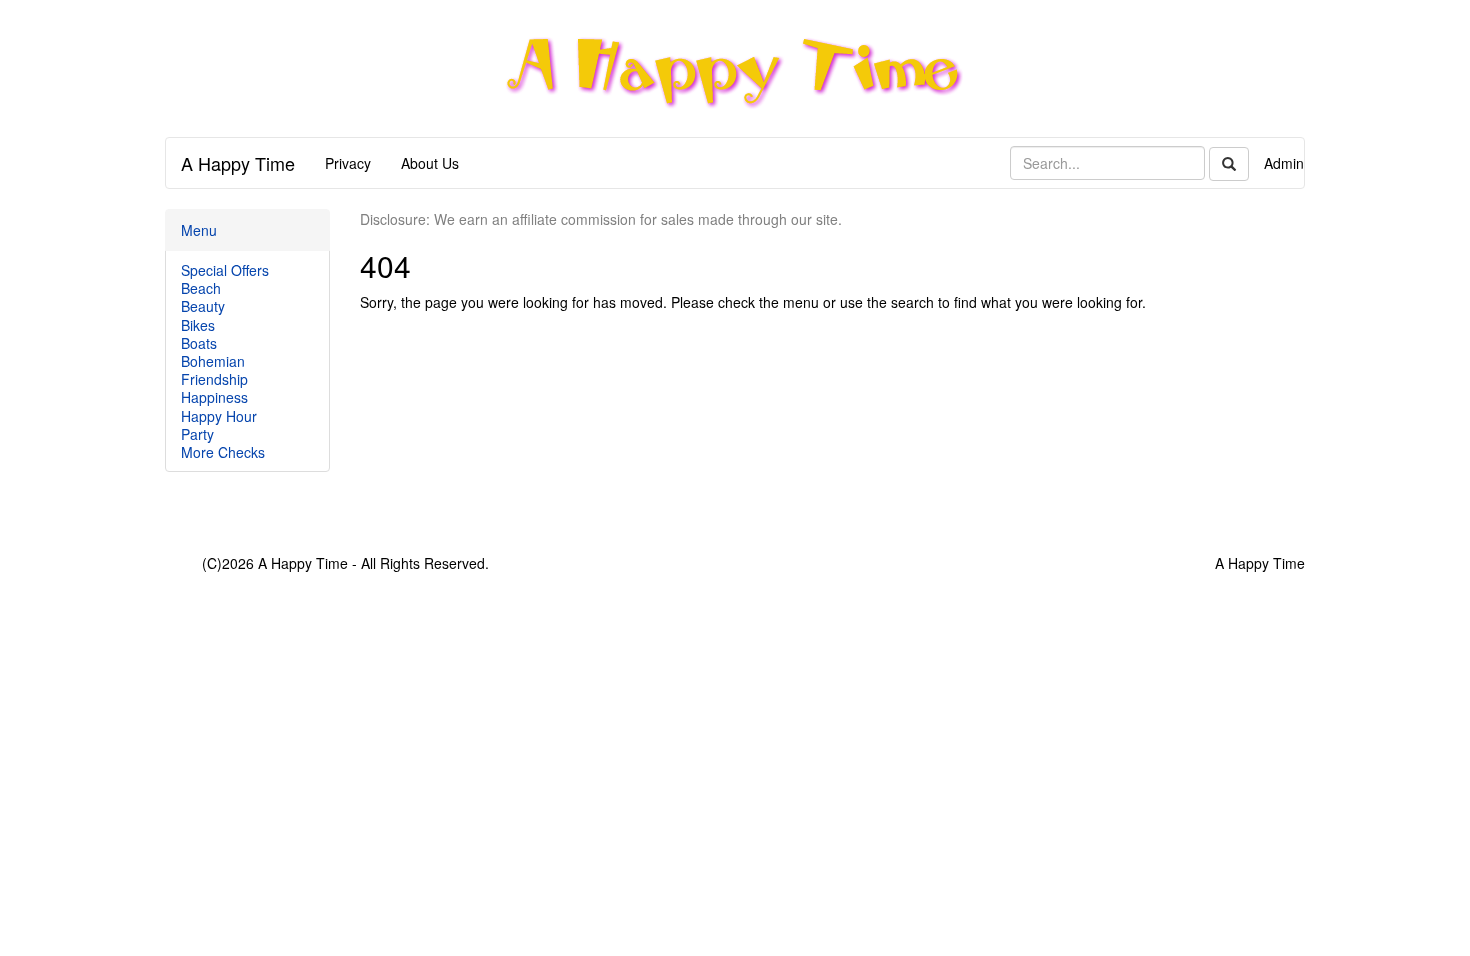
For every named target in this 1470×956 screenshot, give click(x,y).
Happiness (214, 397)
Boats (199, 343)
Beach (201, 288)
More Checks (223, 452)
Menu (199, 230)
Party (197, 434)
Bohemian (213, 361)
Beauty (203, 306)
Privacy (348, 163)
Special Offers (225, 270)
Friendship (214, 379)
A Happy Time (238, 163)
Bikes (198, 325)
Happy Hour (219, 416)
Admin (1284, 163)
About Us (430, 163)
